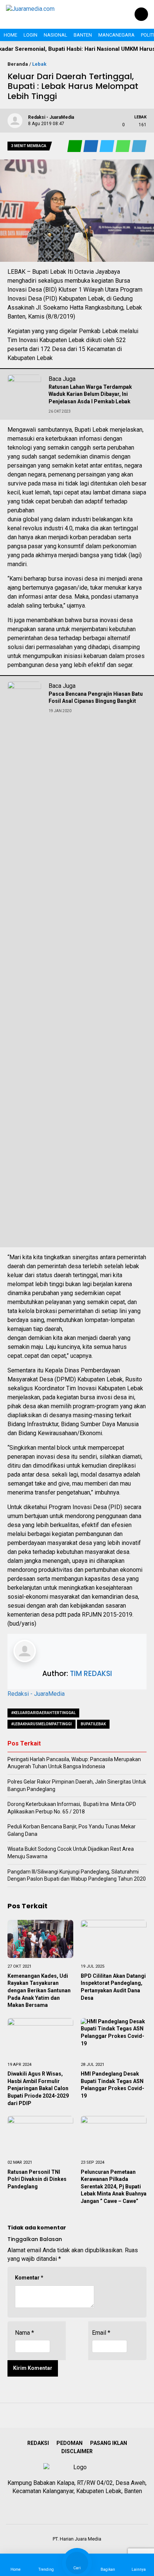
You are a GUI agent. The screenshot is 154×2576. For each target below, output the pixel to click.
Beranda (18, 64)
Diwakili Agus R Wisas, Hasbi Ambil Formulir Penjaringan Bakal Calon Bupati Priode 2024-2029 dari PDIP (38, 2088)
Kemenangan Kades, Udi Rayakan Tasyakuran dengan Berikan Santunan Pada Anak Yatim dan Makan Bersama (39, 1990)
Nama (24, 2333)
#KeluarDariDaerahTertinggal (43, 1713)
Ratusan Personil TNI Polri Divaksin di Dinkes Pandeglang (37, 2179)
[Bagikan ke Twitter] (107, 146)
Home (10, 35)
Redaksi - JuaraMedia (36, 1694)
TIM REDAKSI (91, 1674)
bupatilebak (93, 1724)
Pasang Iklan (109, 2443)
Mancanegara (116, 35)
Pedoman (70, 2443)
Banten (83, 35)
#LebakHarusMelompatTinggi (41, 1724)
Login (30, 35)
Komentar (29, 2278)
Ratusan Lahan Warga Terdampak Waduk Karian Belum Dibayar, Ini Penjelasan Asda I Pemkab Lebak (90, 394)
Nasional (56, 35)
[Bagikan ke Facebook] (91, 146)
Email (101, 2333)
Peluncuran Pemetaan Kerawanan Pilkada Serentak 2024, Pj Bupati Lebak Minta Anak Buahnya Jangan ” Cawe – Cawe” (114, 2187)
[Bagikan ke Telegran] (139, 146)
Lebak (39, 64)
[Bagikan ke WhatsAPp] (124, 146)
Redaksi (38, 2443)
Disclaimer (77, 2451)
